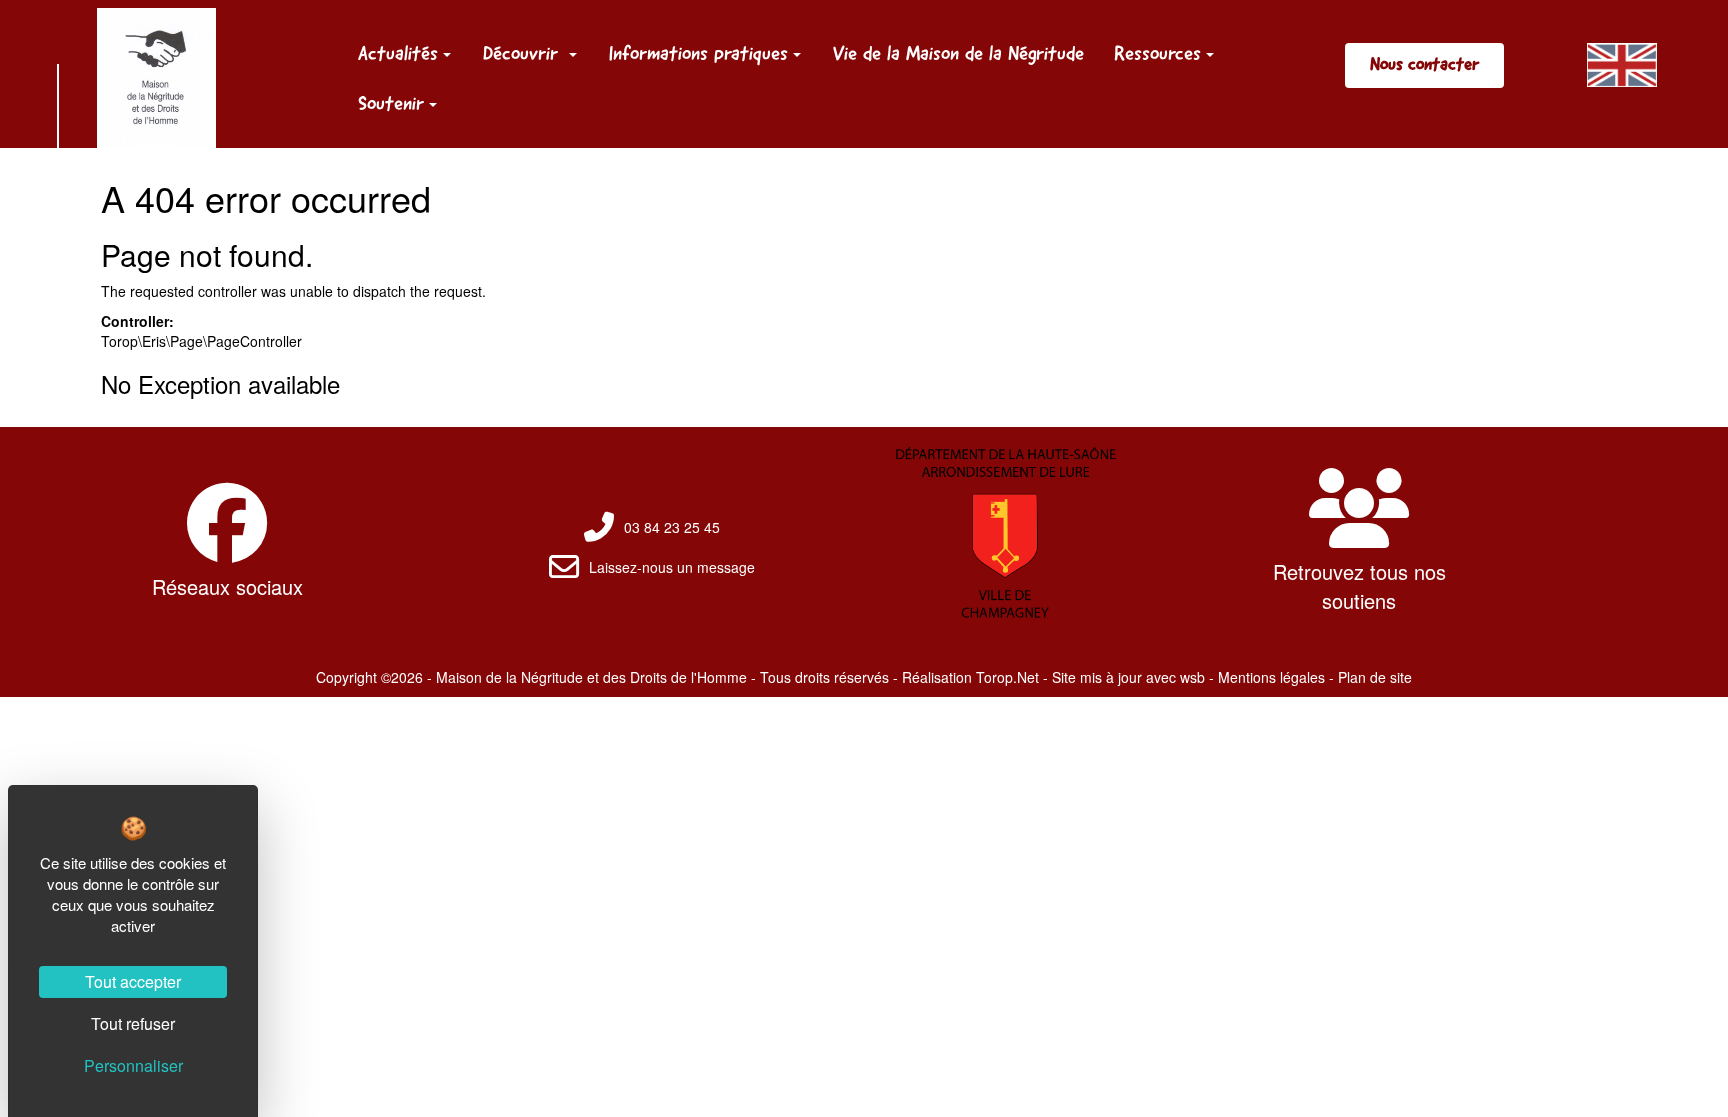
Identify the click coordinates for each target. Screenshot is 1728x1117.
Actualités (398, 53)
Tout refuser (133, 1023)
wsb (1192, 677)
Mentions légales (1271, 677)
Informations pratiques (698, 53)
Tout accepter (133, 981)
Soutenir (391, 103)
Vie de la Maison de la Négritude (958, 53)
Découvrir (523, 53)
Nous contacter (1424, 64)
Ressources (1157, 53)
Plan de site (1375, 677)
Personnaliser (133, 1065)
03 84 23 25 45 (672, 527)
